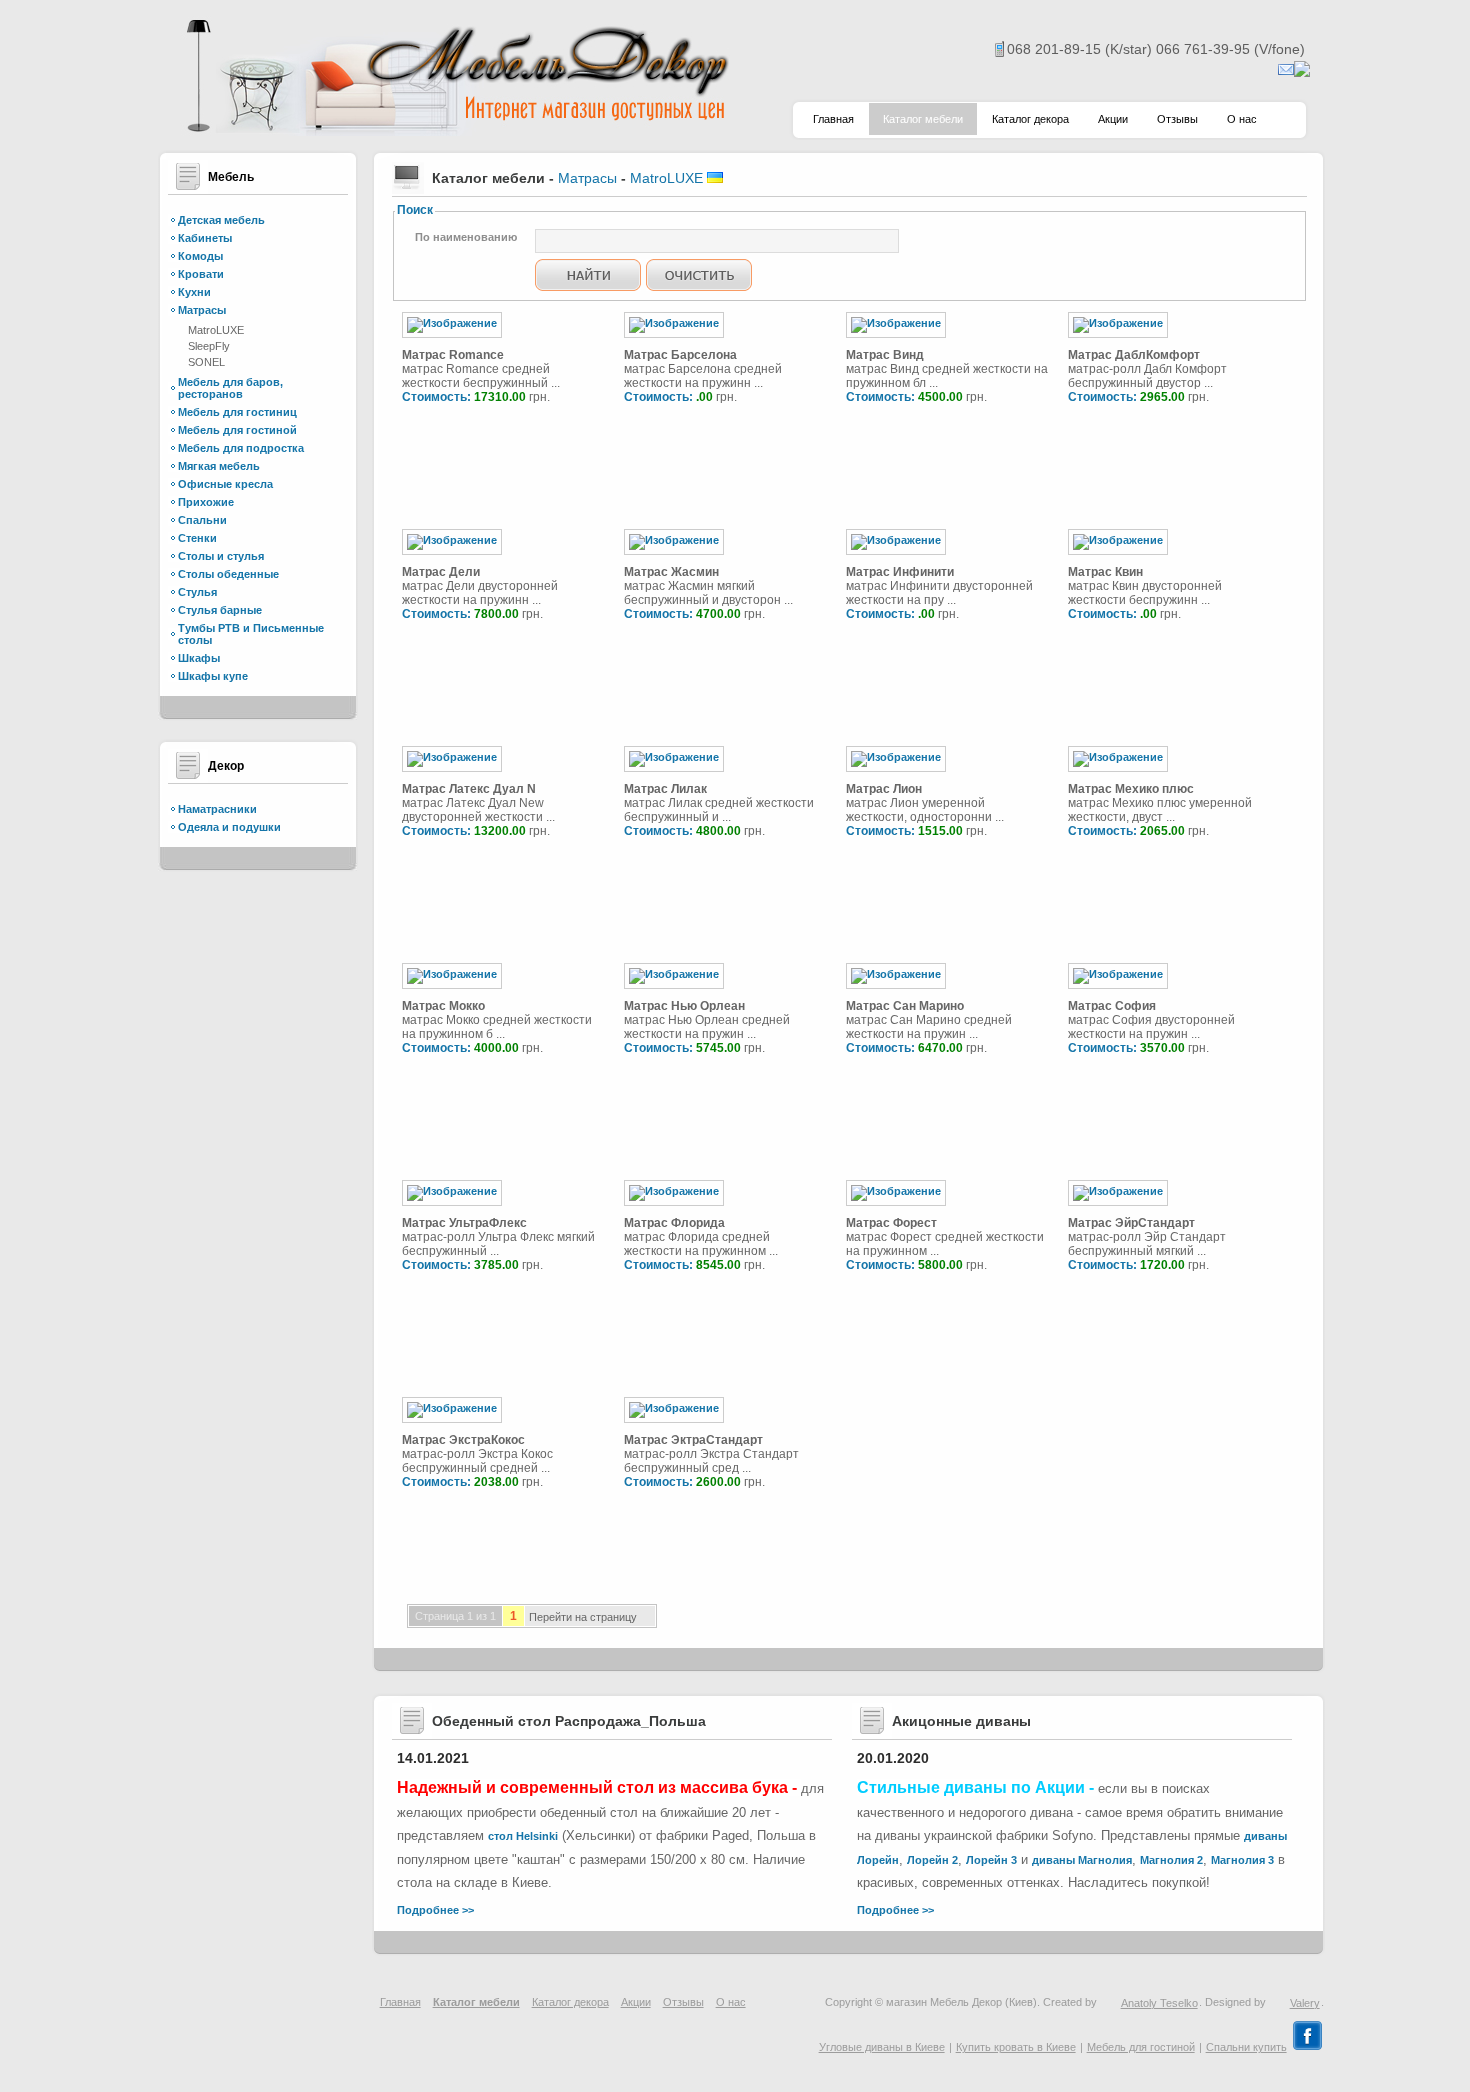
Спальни (202, 520)
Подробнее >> (435, 1910)
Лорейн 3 (991, 1860)
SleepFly (209, 346)
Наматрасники (217, 809)
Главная (833, 119)
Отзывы (1177, 119)
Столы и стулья (221, 556)
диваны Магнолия (1082, 1860)
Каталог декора (1030, 119)
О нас (1242, 119)
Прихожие (206, 502)
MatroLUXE (216, 330)
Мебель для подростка (241, 448)
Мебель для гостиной (237, 430)
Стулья (197, 592)
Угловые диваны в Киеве (882, 2047)
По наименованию (466, 237)
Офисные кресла (225, 484)
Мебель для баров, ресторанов (230, 388)
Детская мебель (221, 220)
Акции (1113, 119)
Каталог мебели (923, 119)
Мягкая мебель (219, 466)
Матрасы (202, 310)
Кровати (201, 274)
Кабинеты (205, 238)
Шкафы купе (213, 676)
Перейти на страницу (583, 1618)
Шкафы (199, 658)
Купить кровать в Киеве (1016, 2047)
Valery (1305, 2003)
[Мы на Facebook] (1307, 2047)
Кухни (194, 292)
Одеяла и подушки (229, 827)
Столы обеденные (228, 574)
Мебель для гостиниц (237, 412)
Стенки (197, 538)
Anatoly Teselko (1159, 2003)
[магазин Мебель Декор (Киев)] (455, 130)
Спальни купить (1246, 2047)
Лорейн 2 (932, 1860)
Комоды (200, 256)
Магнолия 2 (1171, 1860)
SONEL (206, 362)
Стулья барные (220, 610)
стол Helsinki (523, 1836)
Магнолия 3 (1242, 1860)
